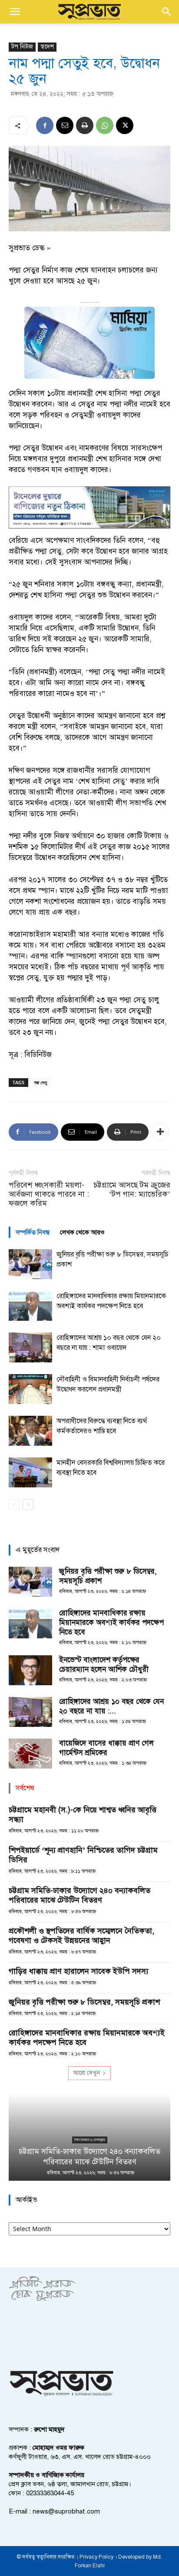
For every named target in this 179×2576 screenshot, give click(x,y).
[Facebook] (45, 125)
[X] (125, 125)
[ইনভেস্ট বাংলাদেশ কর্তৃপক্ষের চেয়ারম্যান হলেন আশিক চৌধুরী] (30, 1670)
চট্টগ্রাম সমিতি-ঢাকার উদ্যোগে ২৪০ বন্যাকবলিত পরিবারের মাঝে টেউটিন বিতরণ (80, 1895)
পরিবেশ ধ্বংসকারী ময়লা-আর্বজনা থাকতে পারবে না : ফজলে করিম (49, 1194)
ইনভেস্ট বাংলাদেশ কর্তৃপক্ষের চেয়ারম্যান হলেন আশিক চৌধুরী (104, 1665)
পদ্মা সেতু (40, 1082)
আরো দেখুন (86, 2073)
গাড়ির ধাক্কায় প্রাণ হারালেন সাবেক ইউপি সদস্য (79, 1971)
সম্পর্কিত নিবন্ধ (33, 1232)
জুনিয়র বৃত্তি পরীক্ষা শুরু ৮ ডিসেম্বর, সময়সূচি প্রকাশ (84, 2002)
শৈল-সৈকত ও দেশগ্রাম (90, 2140)
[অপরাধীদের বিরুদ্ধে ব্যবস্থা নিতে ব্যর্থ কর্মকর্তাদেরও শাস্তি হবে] (30, 1431)
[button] (15, 12)
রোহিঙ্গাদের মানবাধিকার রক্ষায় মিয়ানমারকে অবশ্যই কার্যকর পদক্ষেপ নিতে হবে (111, 1623)
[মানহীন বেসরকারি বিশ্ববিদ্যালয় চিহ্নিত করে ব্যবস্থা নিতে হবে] (30, 1472)
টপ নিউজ (22, 47)
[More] (160, 1132)
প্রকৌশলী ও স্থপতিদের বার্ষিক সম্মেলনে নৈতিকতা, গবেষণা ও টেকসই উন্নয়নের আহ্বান (81, 1936)
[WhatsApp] (105, 125)
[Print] (85, 125)
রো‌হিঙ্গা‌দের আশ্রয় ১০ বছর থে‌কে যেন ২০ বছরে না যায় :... (111, 1706)
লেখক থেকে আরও (82, 1232)
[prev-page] (14, 1505)
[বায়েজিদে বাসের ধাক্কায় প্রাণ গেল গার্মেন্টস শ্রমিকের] (30, 1754)
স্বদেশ (47, 47)
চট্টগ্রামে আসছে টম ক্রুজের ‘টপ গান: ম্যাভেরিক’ (132, 1190)
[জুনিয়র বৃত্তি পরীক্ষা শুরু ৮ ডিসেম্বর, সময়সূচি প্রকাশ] (30, 1264)
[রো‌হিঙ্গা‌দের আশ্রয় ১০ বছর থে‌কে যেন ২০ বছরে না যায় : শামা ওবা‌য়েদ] (30, 1347)
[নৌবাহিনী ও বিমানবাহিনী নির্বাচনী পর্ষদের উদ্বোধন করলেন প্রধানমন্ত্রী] (30, 1389)
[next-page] (28, 1505)
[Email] (65, 125)
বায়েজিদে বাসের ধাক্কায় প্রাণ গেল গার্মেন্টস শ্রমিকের (106, 1748)
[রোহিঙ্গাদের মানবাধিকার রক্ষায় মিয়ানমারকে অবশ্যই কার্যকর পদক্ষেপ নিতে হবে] (30, 1306)
